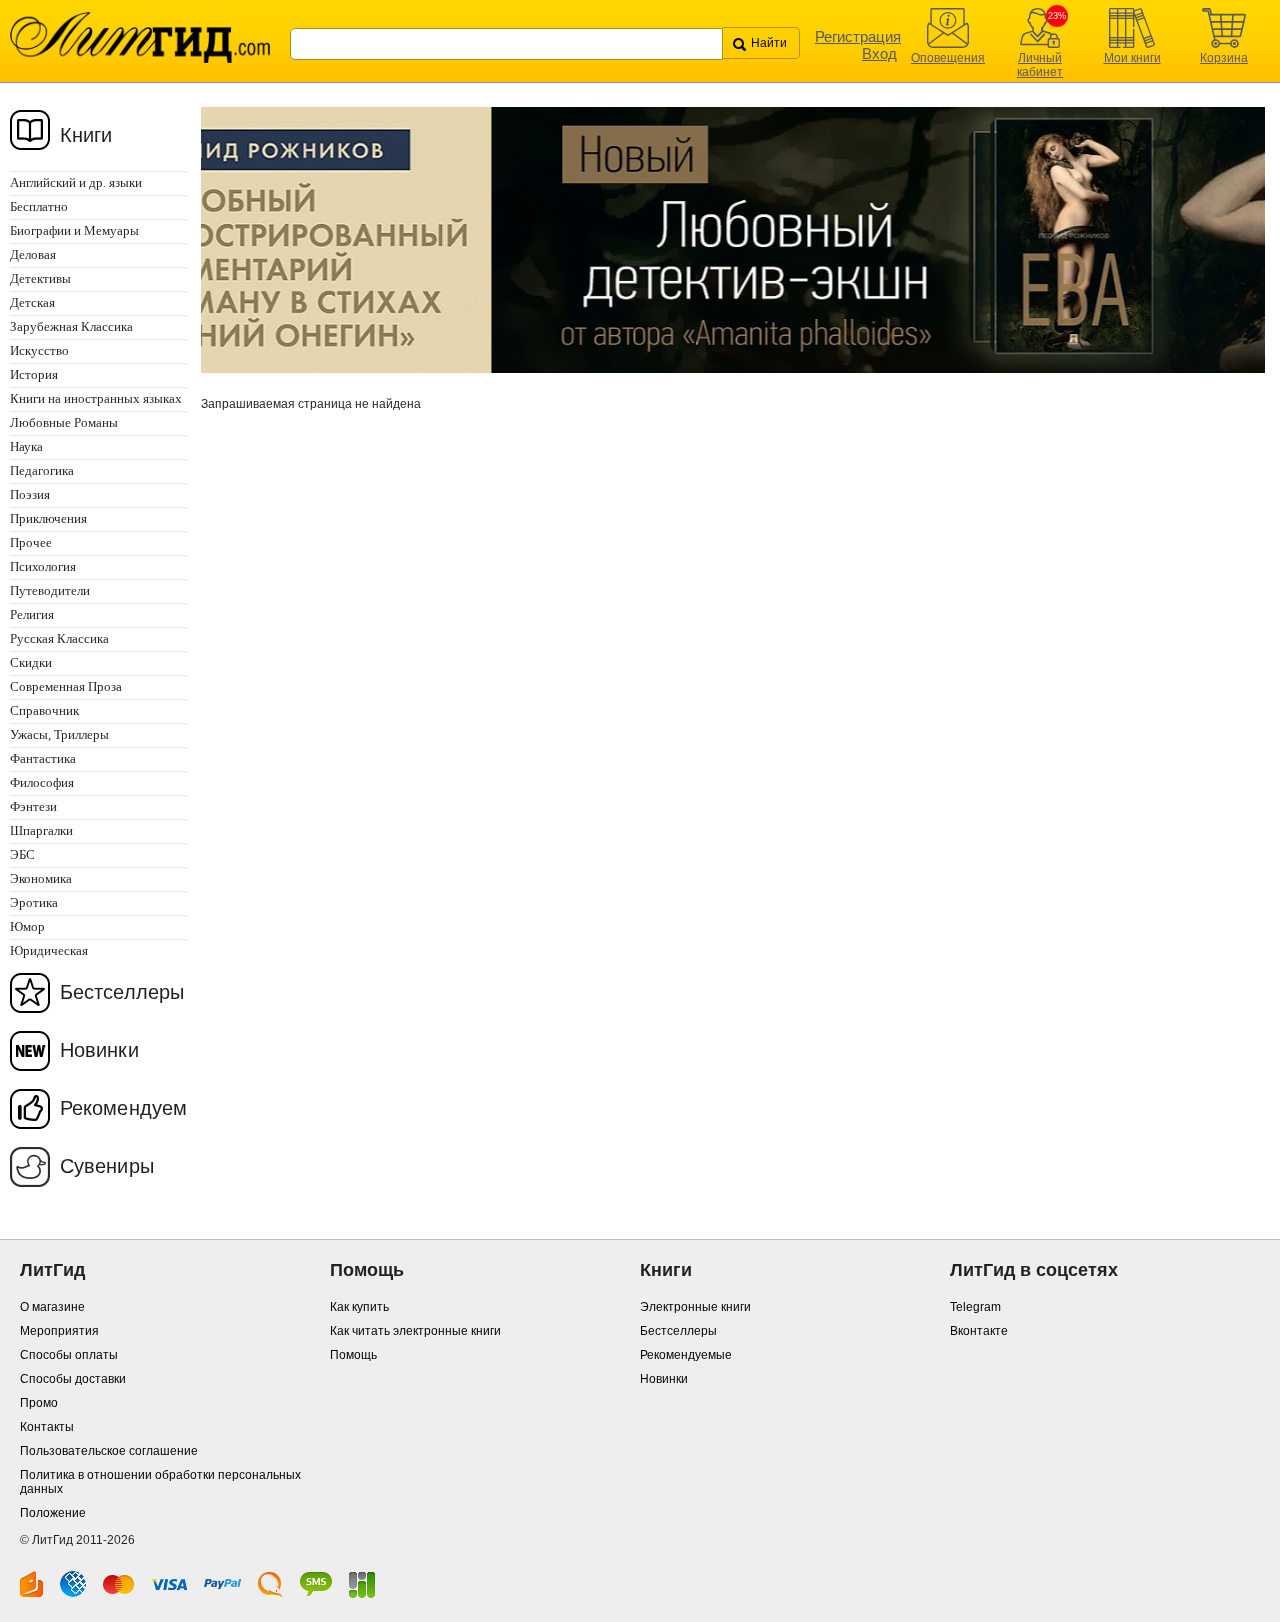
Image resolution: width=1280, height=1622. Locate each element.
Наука (26, 446)
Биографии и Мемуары (74, 230)
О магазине (52, 1307)
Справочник (44, 710)
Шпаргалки (41, 830)
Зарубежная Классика (71, 326)
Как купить (359, 1307)
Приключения (48, 518)
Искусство (39, 350)
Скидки (31, 662)
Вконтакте (979, 1331)
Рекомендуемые (686, 1355)
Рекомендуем (123, 1108)
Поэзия (30, 494)
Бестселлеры (122, 992)
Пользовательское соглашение (109, 1451)
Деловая (33, 254)
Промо (39, 1403)
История (34, 374)
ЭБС (22, 854)
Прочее (31, 542)
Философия (42, 782)
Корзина (1224, 58)
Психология (43, 566)
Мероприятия (59, 1331)
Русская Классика (59, 638)
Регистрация (858, 36)
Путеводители (50, 590)
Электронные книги (695, 1307)
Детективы (40, 278)
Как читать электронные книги (415, 1331)
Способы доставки (73, 1379)
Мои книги (1132, 58)
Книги (86, 135)
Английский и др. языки (76, 182)
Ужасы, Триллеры (59, 734)
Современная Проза (66, 686)
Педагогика (42, 470)
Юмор (27, 926)
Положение (53, 1513)
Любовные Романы (64, 422)
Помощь (353, 1355)
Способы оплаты (69, 1355)
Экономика (41, 878)
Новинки (99, 1050)
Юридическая (49, 950)
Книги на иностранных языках (96, 398)
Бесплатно (39, 206)
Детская (32, 302)
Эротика (34, 902)
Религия (32, 614)
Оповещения (948, 58)
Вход (879, 53)
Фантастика (43, 758)
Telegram (975, 1307)
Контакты (47, 1427)
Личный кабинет (1040, 65)
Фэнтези (33, 806)
